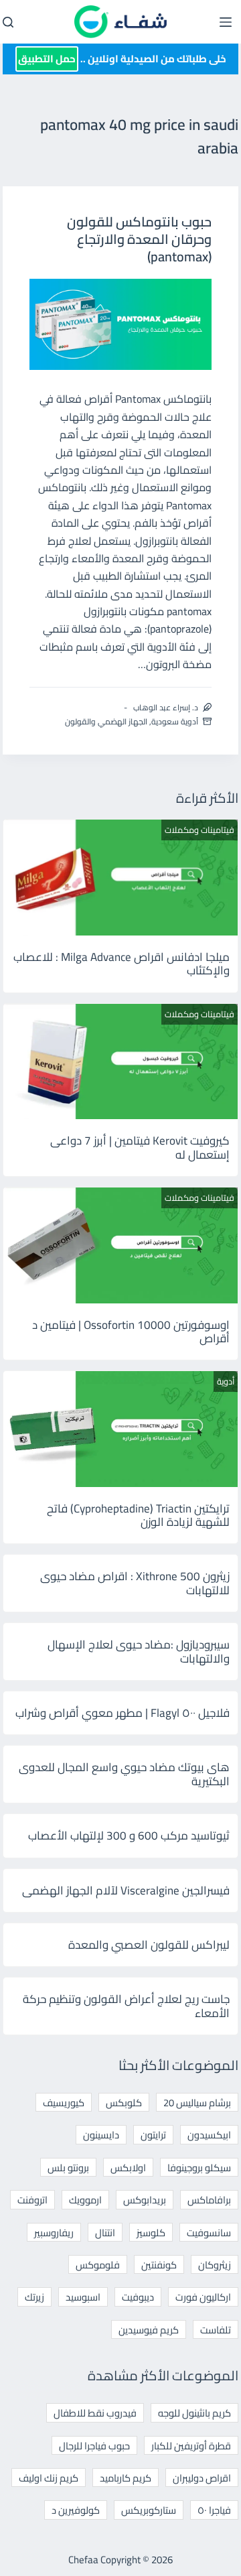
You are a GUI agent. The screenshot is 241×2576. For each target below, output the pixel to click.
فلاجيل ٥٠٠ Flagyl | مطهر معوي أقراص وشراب (123, 1713)
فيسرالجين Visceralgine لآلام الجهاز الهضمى (126, 1890)
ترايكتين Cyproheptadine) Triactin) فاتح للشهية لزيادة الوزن (138, 1515)
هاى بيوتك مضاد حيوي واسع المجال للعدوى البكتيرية (124, 1774)
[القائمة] (226, 22)
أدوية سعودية (175, 721)
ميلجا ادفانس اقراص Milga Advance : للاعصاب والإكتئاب (122, 964)
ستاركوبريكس (149, 2510)
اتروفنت (32, 2200)
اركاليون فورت (203, 2297)
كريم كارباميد (126, 2478)
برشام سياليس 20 (197, 2103)
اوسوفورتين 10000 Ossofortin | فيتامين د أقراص (131, 1332)
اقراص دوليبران (202, 2478)
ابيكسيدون (209, 2135)
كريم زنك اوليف (49, 2478)
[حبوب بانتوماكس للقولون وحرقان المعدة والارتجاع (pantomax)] (121, 324)
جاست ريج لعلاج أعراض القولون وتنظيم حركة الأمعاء (126, 2006)
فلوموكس (98, 2265)
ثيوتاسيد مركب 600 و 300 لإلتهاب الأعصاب (129, 1836)
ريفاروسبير (54, 2233)
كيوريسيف (64, 2103)
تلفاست (216, 2330)
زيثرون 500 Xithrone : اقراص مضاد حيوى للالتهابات (135, 1583)
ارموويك (85, 2200)
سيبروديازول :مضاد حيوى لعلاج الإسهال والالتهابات (139, 1651)
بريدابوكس (145, 2200)
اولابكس (128, 2168)
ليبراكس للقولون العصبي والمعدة (149, 1945)
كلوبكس (124, 2103)
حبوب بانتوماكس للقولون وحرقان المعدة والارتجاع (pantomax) (139, 239)
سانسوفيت (209, 2233)
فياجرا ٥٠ (214, 2510)
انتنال (105, 2233)
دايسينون (101, 2135)
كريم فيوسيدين (149, 2330)
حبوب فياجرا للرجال (94, 2446)
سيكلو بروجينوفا (199, 2168)
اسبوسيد (83, 2297)
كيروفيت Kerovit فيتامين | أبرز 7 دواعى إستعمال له (140, 1147)
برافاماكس (209, 2200)
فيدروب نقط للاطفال (95, 2413)
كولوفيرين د (76, 2510)
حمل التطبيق (47, 59)
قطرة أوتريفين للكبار (191, 2446)
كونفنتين (159, 2265)
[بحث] (8, 22)
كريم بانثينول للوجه (194, 2413)
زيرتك (34, 2297)
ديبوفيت (138, 2297)
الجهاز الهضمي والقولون (106, 721)
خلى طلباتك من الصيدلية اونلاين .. (122, 59)
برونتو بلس (68, 2168)
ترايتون (153, 2135)
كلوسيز (151, 2233)
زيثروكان (215, 2265)
